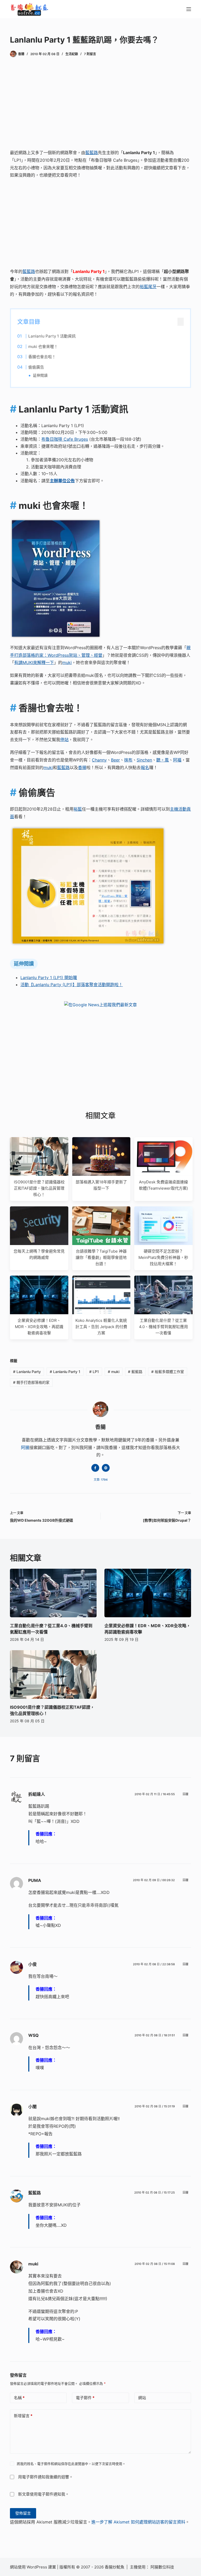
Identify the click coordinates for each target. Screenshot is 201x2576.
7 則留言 (90, 54)
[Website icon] (106, 1468)
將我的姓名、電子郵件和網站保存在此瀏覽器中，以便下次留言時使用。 (71, 2464)
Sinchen (144, 760)
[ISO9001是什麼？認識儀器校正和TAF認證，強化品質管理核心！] (53, 1674)
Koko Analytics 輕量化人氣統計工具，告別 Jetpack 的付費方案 (101, 1327)
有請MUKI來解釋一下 (34, 662)
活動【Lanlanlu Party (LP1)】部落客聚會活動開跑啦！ (72, 985)
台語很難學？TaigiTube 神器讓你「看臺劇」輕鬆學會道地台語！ (101, 1257)
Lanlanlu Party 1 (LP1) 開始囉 (49, 978)
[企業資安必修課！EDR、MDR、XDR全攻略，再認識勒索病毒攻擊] (148, 1593)
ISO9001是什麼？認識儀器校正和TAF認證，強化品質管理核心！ (39, 1188)
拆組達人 (37, 1794)
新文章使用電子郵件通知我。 (44, 2494)
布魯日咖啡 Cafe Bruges (65, 439)
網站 (142, 2398)
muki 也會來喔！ (43, 347)
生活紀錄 (72, 54)
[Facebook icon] (95, 1468)
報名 (145, 767)
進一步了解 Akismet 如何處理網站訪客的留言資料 (138, 2522)
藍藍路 (92, 153)
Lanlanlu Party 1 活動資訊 (52, 336)
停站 (64, 740)
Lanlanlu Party (27, 1372)
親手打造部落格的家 (31, 1382)
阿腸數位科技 (163, 2567)
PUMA (35, 1880)
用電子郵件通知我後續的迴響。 (46, 2477)
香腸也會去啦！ (42, 357)
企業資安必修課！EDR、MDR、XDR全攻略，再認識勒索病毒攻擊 (39, 1327)
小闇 (32, 2107)
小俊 (32, 1964)
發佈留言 (23, 2513)
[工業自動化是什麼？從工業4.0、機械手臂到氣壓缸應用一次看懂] (53, 1593)
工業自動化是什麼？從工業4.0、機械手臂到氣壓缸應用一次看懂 (163, 1327)
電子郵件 (85, 2398)
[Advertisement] (101, 104)
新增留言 (23, 2416)
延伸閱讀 (40, 375)
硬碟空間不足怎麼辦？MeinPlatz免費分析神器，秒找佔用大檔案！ (163, 1257)
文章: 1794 (101, 1480)
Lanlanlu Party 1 (65, 1372)
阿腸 (25, 1447)
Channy (99, 760)
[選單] (189, 9)
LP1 (94, 1372)
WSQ (33, 2035)
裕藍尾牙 (148, 287)
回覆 (186, 1794)
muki (67, 662)
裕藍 (78, 809)
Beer (115, 760)
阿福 (177, 760)
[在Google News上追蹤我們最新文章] (100, 1005)
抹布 (128, 760)
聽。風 (163, 760)
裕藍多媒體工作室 (168, 1372)
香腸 (82, 767)
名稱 (19, 2398)
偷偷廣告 (36, 367)
